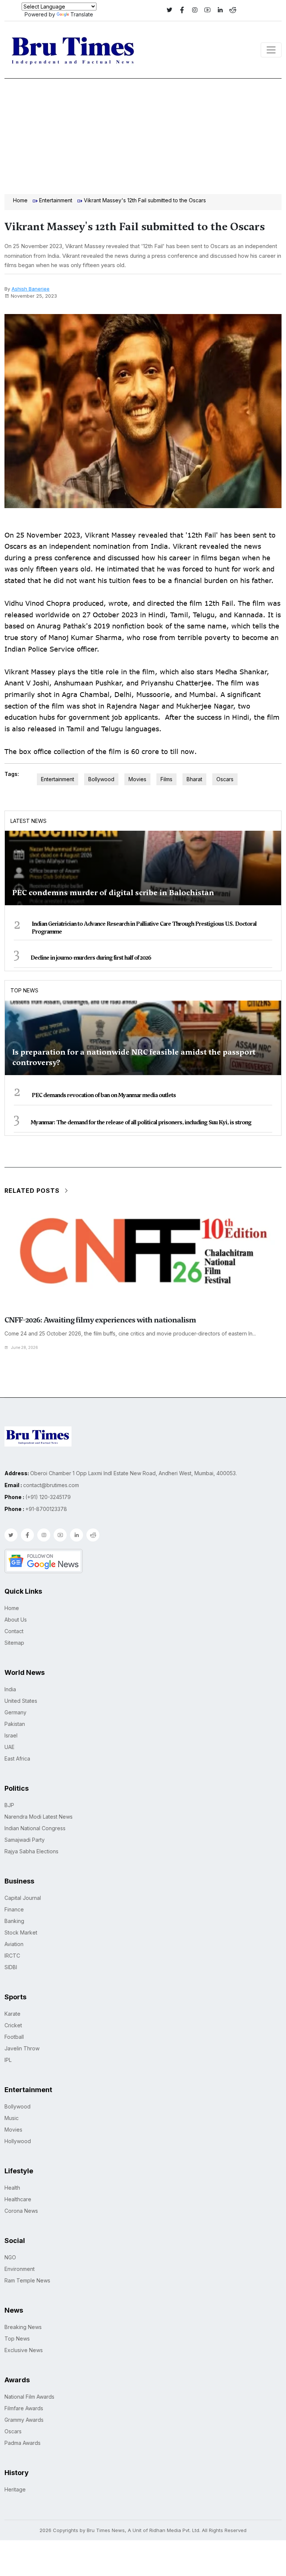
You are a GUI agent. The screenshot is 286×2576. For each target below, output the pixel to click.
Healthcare (18, 2199)
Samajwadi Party (25, 1840)
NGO (10, 2257)
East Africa (17, 1758)
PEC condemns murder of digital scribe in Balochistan (113, 893)
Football (14, 2037)
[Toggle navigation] (271, 50)
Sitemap (14, 1643)
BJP (9, 1805)
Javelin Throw (22, 2048)
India (10, 1689)
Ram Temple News (27, 2280)
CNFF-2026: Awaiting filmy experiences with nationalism (100, 1320)
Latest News (28, 821)
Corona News (21, 2211)
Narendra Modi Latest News (39, 1817)
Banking (14, 1921)
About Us (16, 1620)
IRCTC (12, 1956)
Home (20, 200)
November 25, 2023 (34, 296)
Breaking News (23, 2327)
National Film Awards (29, 2397)
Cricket (13, 2025)
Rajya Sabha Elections (31, 1851)
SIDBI (11, 1967)
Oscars (225, 779)
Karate (12, 2014)
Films (166, 779)
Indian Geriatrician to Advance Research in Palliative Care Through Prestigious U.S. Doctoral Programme (144, 928)
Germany (15, 1712)
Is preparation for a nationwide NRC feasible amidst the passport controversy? (134, 1057)
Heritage (15, 2489)
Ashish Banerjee (31, 289)
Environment (20, 2269)
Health (12, 2188)
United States (21, 1701)
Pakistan (15, 1724)
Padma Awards (23, 2443)
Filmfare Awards (24, 2408)
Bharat (194, 779)
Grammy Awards (24, 2420)
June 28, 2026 (25, 1347)
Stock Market (21, 1932)
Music (12, 2118)
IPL (8, 2060)
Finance (14, 1909)
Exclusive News (24, 2350)
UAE (9, 1747)
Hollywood (18, 2141)
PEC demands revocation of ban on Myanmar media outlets (104, 1095)
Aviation (14, 1944)
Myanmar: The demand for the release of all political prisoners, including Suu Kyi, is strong (141, 1122)
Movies (137, 779)
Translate (82, 14)
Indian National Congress (35, 1828)
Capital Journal (23, 1898)
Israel (11, 1735)
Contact (14, 1631)
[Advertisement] (143, 134)
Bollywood (101, 779)
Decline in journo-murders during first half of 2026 (91, 958)
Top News (24, 990)
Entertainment (56, 200)
